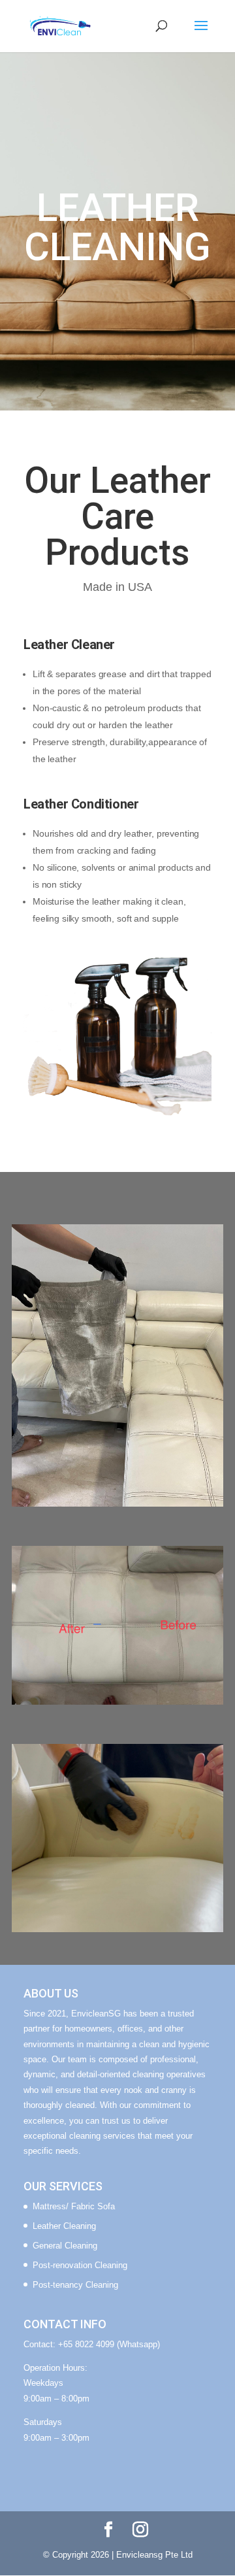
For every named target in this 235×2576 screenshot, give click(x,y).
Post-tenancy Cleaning (75, 2285)
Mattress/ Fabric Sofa (74, 2206)
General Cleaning (65, 2246)
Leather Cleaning (64, 2226)
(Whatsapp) (138, 2344)
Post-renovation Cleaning (80, 2265)
